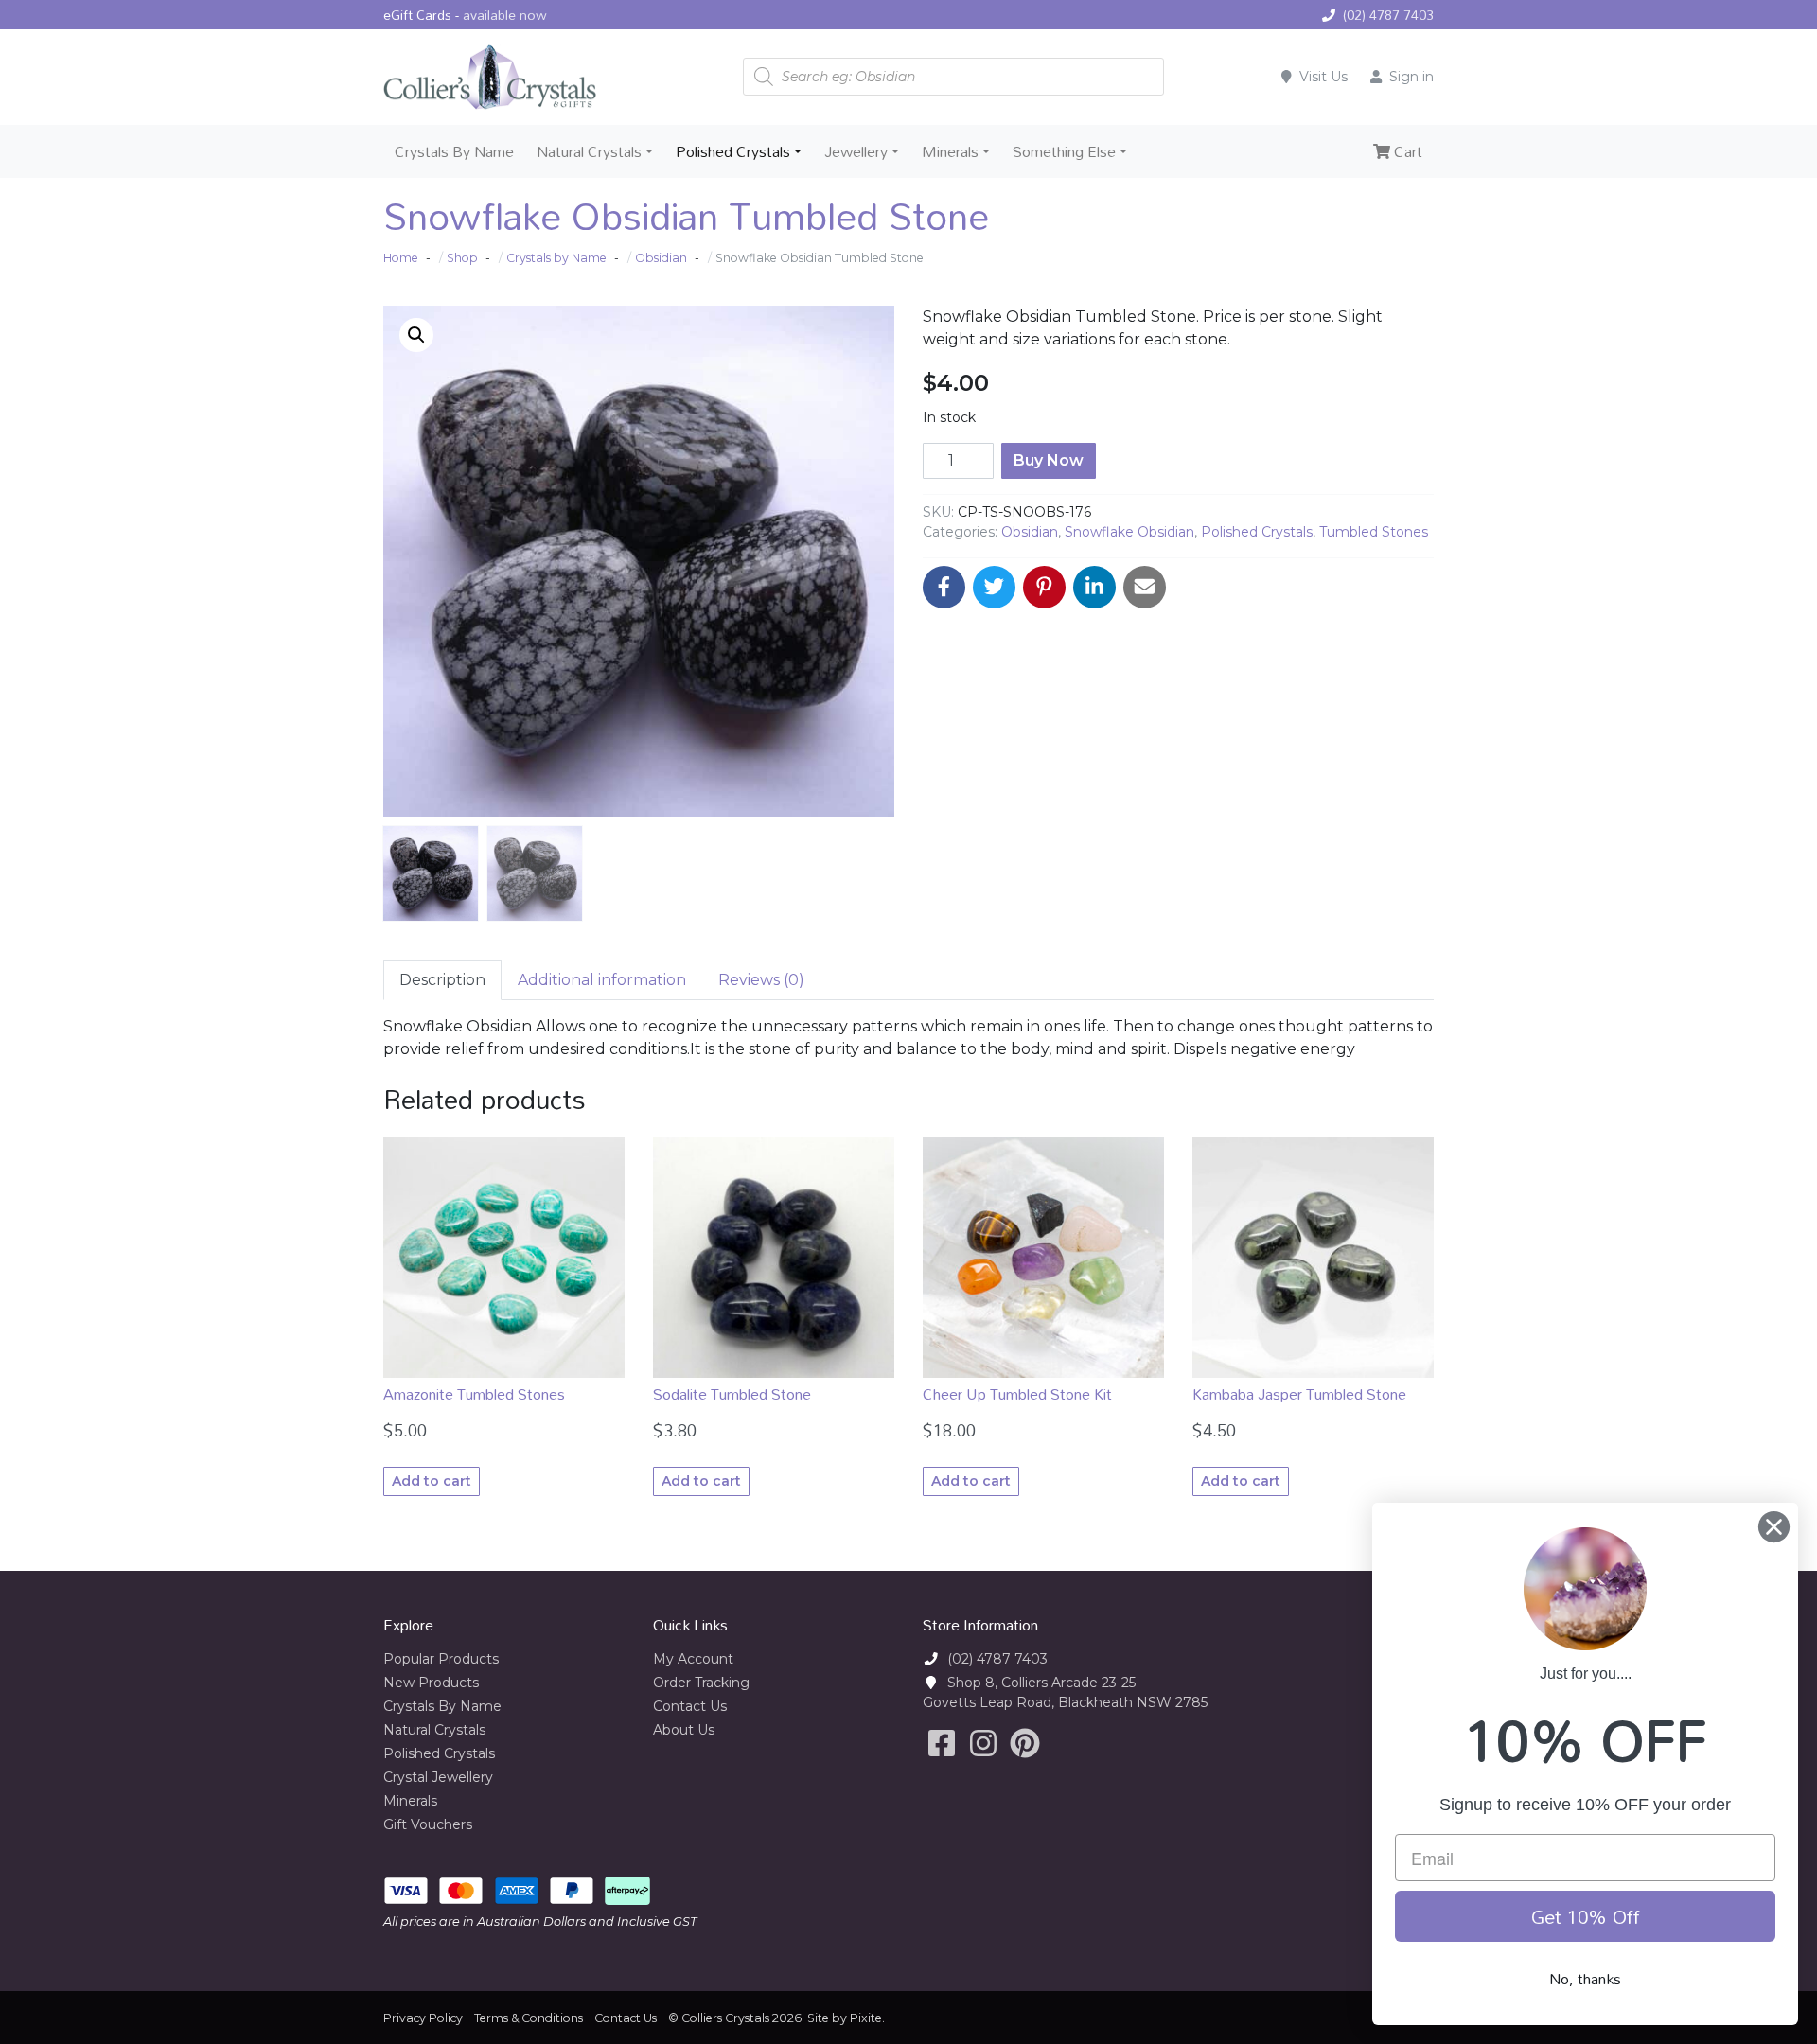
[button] (416, 335)
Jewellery (856, 151)
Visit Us (1323, 77)
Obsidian (1030, 532)
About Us (684, 1730)
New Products (431, 1683)
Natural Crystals (589, 151)
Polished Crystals (733, 151)
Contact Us (690, 1706)
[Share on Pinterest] (1044, 587)
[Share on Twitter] (994, 587)
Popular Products (441, 1659)
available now (505, 15)
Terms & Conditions (529, 2018)
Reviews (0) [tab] (761, 980)
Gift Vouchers (428, 1824)
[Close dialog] (1774, 1527)
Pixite (866, 2018)
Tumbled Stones (1374, 532)
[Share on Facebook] (944, 587)
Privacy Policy (423, 2018)
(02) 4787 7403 (1388, 15)
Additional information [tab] (602, 980)
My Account (693, 1659)
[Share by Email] (1145, 587)
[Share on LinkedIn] (1094, 587)
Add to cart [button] (432, 1481)
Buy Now (1049, 460)
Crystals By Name (454, 151)
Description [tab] (442, 980)
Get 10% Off (1586, 1916)
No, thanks (1585, 1979)
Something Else (1064, 151)
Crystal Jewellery (438, 1777)
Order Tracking (701, 1683)
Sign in (1411, 77)
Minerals (950, 151)
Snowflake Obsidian (1129, 532)
